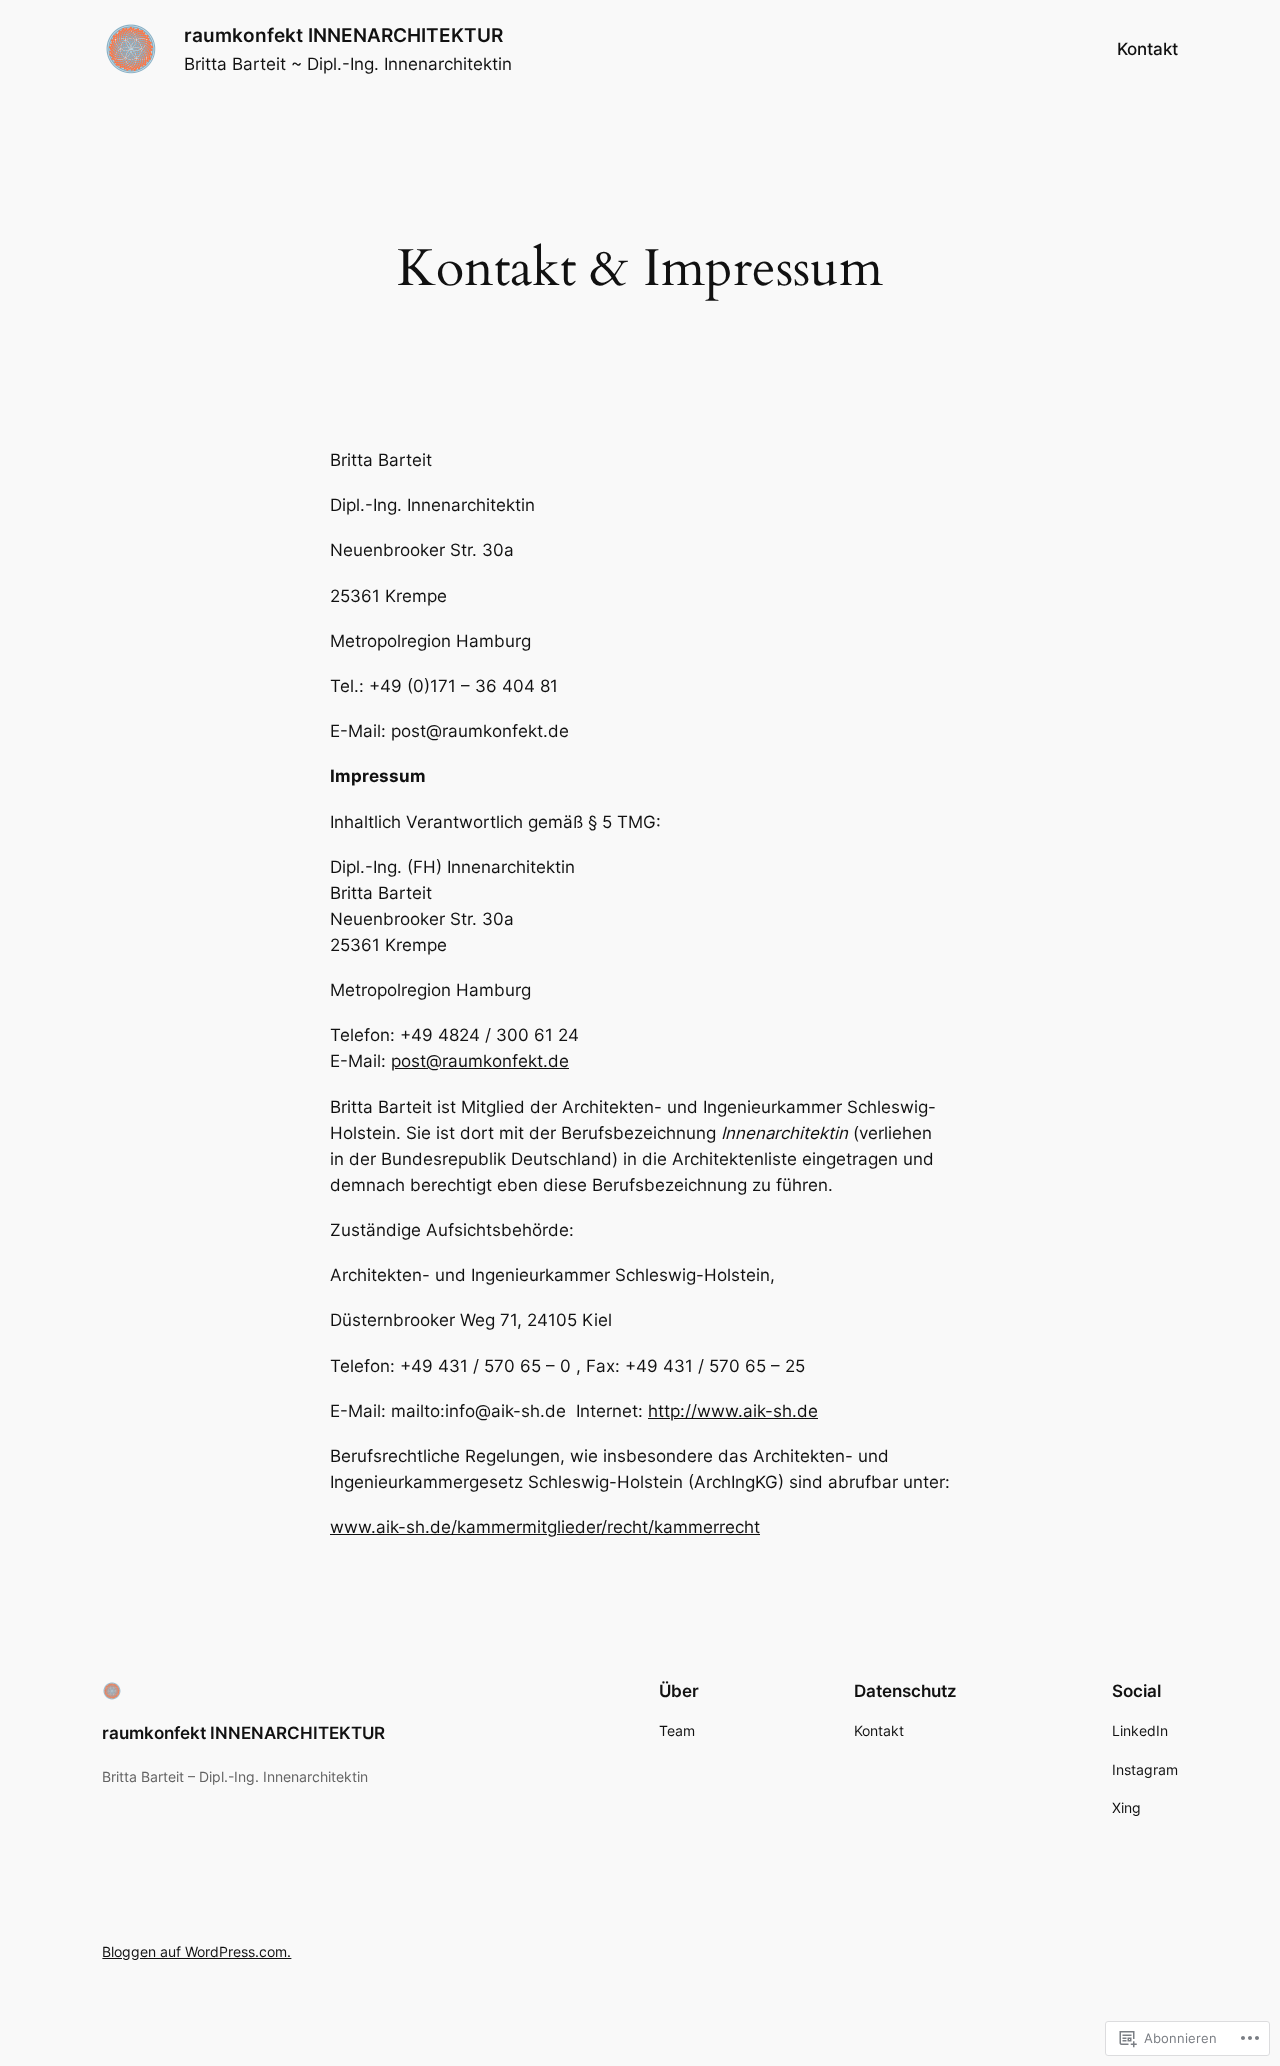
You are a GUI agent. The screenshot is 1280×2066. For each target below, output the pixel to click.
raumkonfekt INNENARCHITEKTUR (343, 35)
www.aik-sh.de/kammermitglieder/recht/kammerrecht (545, 1527)
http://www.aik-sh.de (733, 1411)
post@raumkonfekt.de (480, 1061)
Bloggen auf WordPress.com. (196, 1951)
